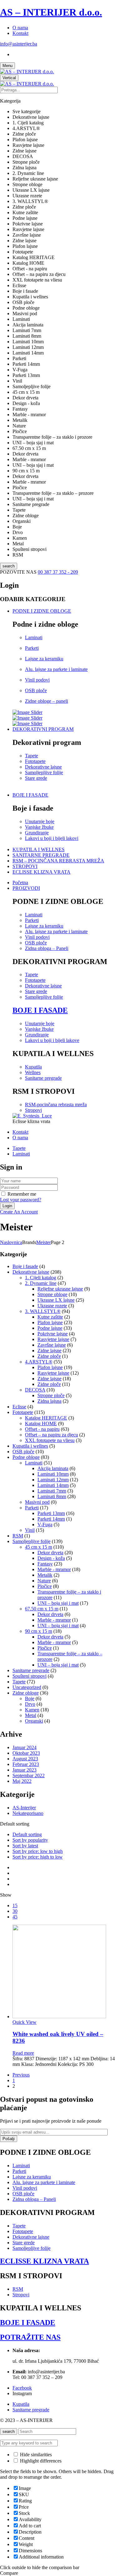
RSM (18, 1536)
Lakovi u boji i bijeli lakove (52, 1040)
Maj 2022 (22, 1781)
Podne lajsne (50, 1328)
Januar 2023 (24, 1770)
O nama (20, 28)
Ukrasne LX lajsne (56, 1300)
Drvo (30, 1704)
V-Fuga (45, 1524)
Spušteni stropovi (29, 1676)
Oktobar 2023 (26, 1753)
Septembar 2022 (29, 1775)
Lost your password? (21, 1200)
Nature (44, 1581)
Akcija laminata (53, 1468)
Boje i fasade (25, 1266)
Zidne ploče (49, 1356)
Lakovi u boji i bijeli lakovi (52, 838)
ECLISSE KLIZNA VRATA (44, 2261)
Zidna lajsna (49, 1401)
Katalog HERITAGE (46, 1418)
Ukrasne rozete (52, 1306)
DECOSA (35, 1390)
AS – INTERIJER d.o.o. (51, 12)
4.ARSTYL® (39, 1362)
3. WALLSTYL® (43, 1311)
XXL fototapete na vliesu (50, 1440)
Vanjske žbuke (39, 827)
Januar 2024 (24, 1747)
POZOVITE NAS (19, 572)
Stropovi (33, 1110)
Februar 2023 (26, 1764)
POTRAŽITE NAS (30, 2337)
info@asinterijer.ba (19, 44)
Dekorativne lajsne (43, 767)
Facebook (22, 2388)
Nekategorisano (28, 1813)
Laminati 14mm (53, 1485)
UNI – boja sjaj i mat (58, 1603)
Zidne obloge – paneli (46, 701)
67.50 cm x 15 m (42, 1609)
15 (15, 1905)
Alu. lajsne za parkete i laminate (56, 669)
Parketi (32, 648)
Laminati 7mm (52, 1491)
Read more (23, 2053)
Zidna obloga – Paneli (47, 948)
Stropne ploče (51, 1395)
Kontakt (20, 33)
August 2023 (25, 1759)
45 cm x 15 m (39, 1547)
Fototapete (35, 761)
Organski (34, 1721)
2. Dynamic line (41, 1283)
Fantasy (45, 1564)
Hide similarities (35, 2455)
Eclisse (19, 1407)
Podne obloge (26, 1457)
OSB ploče (36, 690)
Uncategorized (27, 1687)
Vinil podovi (37, 680)
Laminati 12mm (53, 1480)
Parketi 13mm (51, 1513)
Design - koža (51, 1558)
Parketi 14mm (51, 1519)
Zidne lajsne (49, 1351)
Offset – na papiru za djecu (51, 1435)
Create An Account (19, 1212)
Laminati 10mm (53, 1474)
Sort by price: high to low (38, 1857)
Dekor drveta (50, 1553)
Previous (21, 2075)
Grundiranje (37, 833)
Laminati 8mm (52, 1496)
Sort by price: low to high (38, 1851)
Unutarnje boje (40, 821)
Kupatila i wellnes (30, 1446)
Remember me (22, 1194)
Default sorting (27, 1834)
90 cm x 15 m (39, 1631)
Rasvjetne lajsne (53, 1339)
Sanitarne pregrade (43, 1078)
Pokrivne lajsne (53, 1334)
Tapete (32, 756)
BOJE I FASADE (40, 1010)
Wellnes (33, 1072)
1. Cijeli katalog (41, 1278)
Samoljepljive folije (44, 772)
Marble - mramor (54, 1569)
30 (15, 1911)
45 (15, 1917)
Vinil (30, 1530)
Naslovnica (11, 1242)
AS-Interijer (24, 1808)
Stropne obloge (52, 1294)
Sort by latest (25, 1846)
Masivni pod (37, 1502)
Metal (31, 1715)
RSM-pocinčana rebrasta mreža (56, 1105)
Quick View (24, 2022)
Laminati (34, 637)
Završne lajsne (52, 1345)
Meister (44, 1242)
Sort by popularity (30, 1840)
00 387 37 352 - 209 (58, 572)
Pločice (45, 1586)
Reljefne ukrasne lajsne (60, 1289)
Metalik (45, 1575)
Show (6, 1895)
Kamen (32, 1710)
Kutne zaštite (50, 1317)
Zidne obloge (26, 1693)
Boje (30, 1698)
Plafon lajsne (50, 1322)
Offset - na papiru (42, 1429)
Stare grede (36, 778)
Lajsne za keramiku (44, 659)
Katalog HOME (41, 1423)
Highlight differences (40, 2461)
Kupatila (33, 1067)
